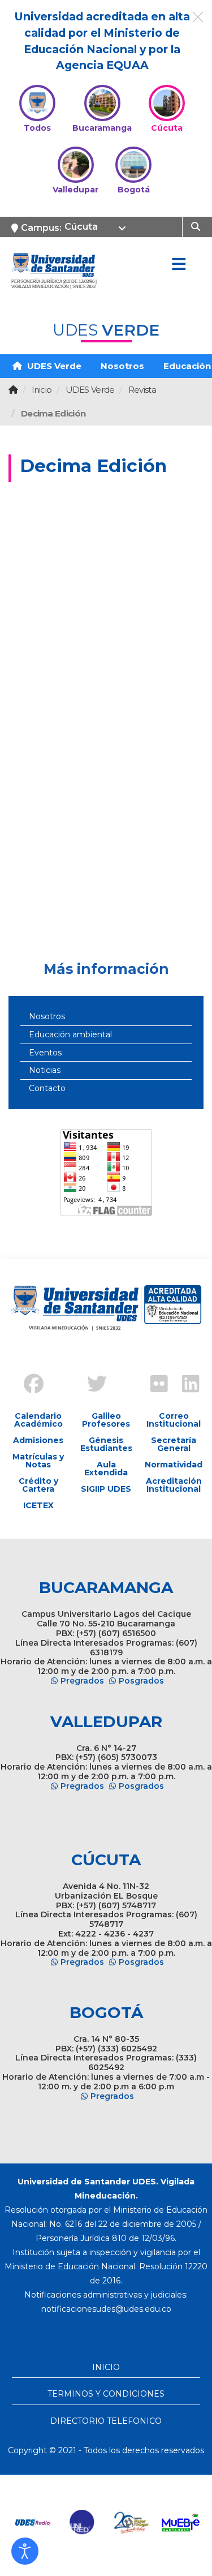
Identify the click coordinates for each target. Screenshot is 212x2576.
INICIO (106, 2367)
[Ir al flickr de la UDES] (154, 1385)
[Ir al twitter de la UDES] (90, 1385)
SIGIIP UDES (106, 1489)
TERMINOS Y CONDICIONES (106, 2394)
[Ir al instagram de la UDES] (59, 1375)
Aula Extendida (106, 1469)
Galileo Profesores (106, 1420)
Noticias (45, 1070)
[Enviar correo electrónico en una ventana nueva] (106, 2309)
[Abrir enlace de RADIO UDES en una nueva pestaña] (33, 2523)
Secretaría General (174, 1444)
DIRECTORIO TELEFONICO (106, 2421)
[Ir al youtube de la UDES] (122, 1375)
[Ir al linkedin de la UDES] (185, 1385)
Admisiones (38, 1440)
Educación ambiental (70, 1034)
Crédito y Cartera (38, 1485)
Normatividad (174, 1465)
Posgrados (141, 1681)
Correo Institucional (174, 1420)
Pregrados (82, 1681)
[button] (25, 2551)
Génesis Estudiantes (106, 1444)
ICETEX (38, 1505)
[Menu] (179, 265)
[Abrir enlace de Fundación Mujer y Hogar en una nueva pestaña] (131, 2523)
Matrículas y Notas (38, 1461)
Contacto (47, 1088)
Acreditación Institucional (174, 1485)
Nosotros (122, 366)
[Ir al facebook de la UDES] (27, 1385)
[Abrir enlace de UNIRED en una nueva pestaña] (82, 2523)
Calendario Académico (38, 1420)
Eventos (45, 1053)
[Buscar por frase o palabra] (197, 226)
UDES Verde (53, 366)
